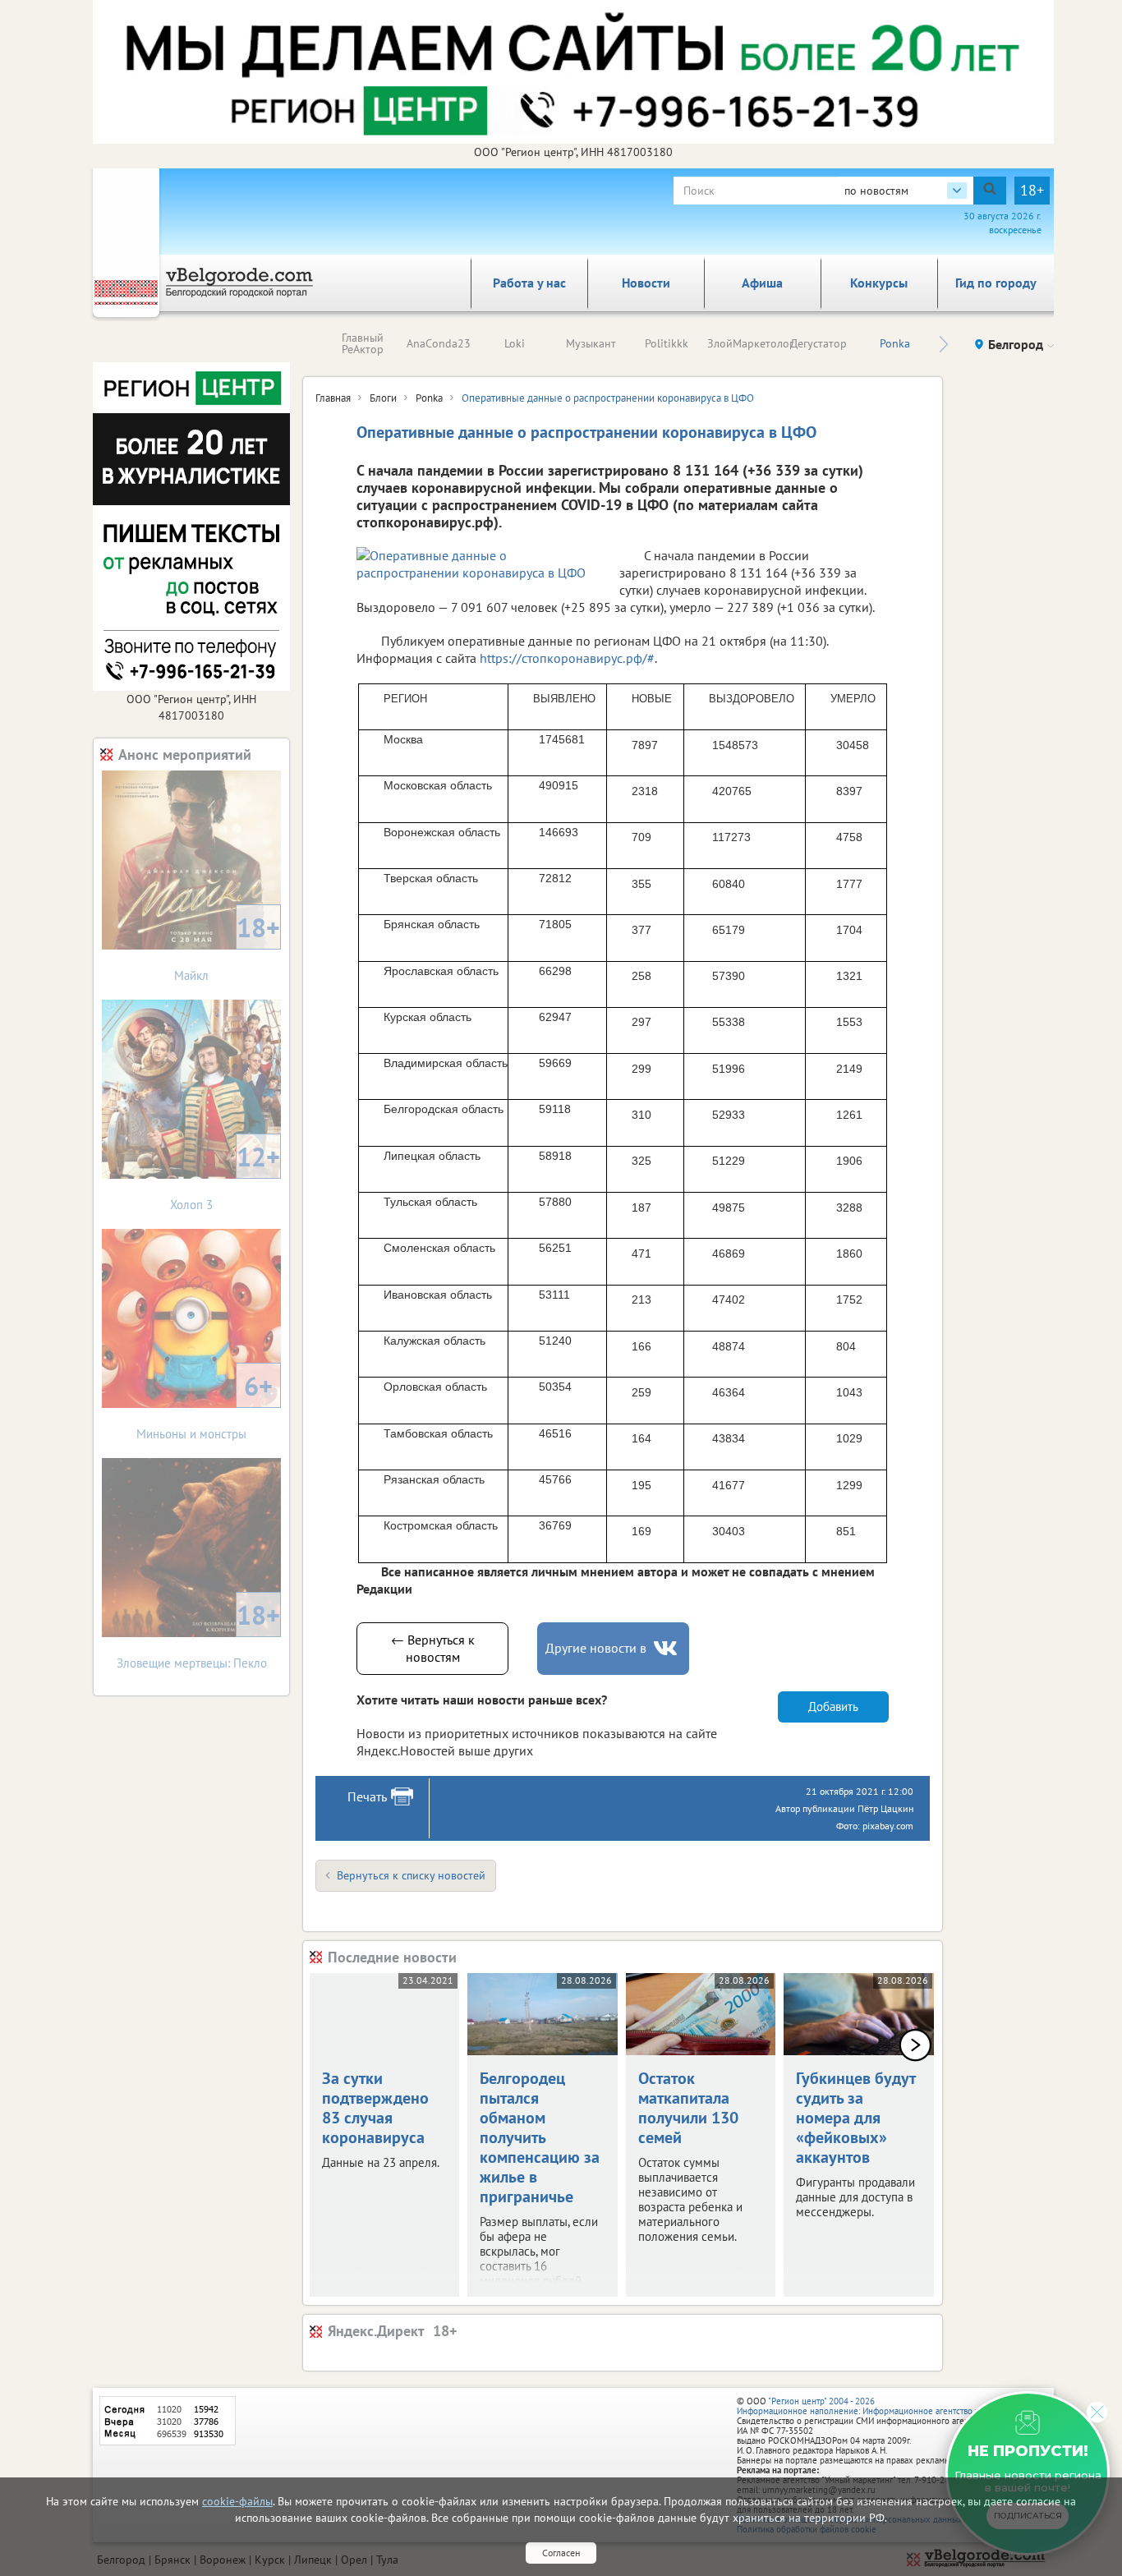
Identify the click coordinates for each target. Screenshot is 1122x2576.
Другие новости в (596, 1648)
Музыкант (591, 343)
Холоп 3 (225, 1176)
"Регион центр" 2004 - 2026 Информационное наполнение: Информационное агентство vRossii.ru (874, 2406)
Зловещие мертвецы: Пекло (199, 1634)
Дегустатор (819, 343)
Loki (515, 343)
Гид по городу (996, 283)
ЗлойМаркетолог (750, 343)
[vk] (667, 1648)
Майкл (227, 947)
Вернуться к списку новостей (411, 1875)
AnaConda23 (439, 343)
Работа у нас (529, 283)
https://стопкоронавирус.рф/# (567, 658)
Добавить (833, 1707)
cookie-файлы (237, 2501)
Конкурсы (879, 283)
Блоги (383, 398)
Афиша (762, 283)
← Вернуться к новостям (433, 1648)
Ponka (895, 343)
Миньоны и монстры (205, 1405)
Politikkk (667, 343)
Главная (333, 398)
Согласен (561, 2553)
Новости (646, 283)
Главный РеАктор (363, 343)
